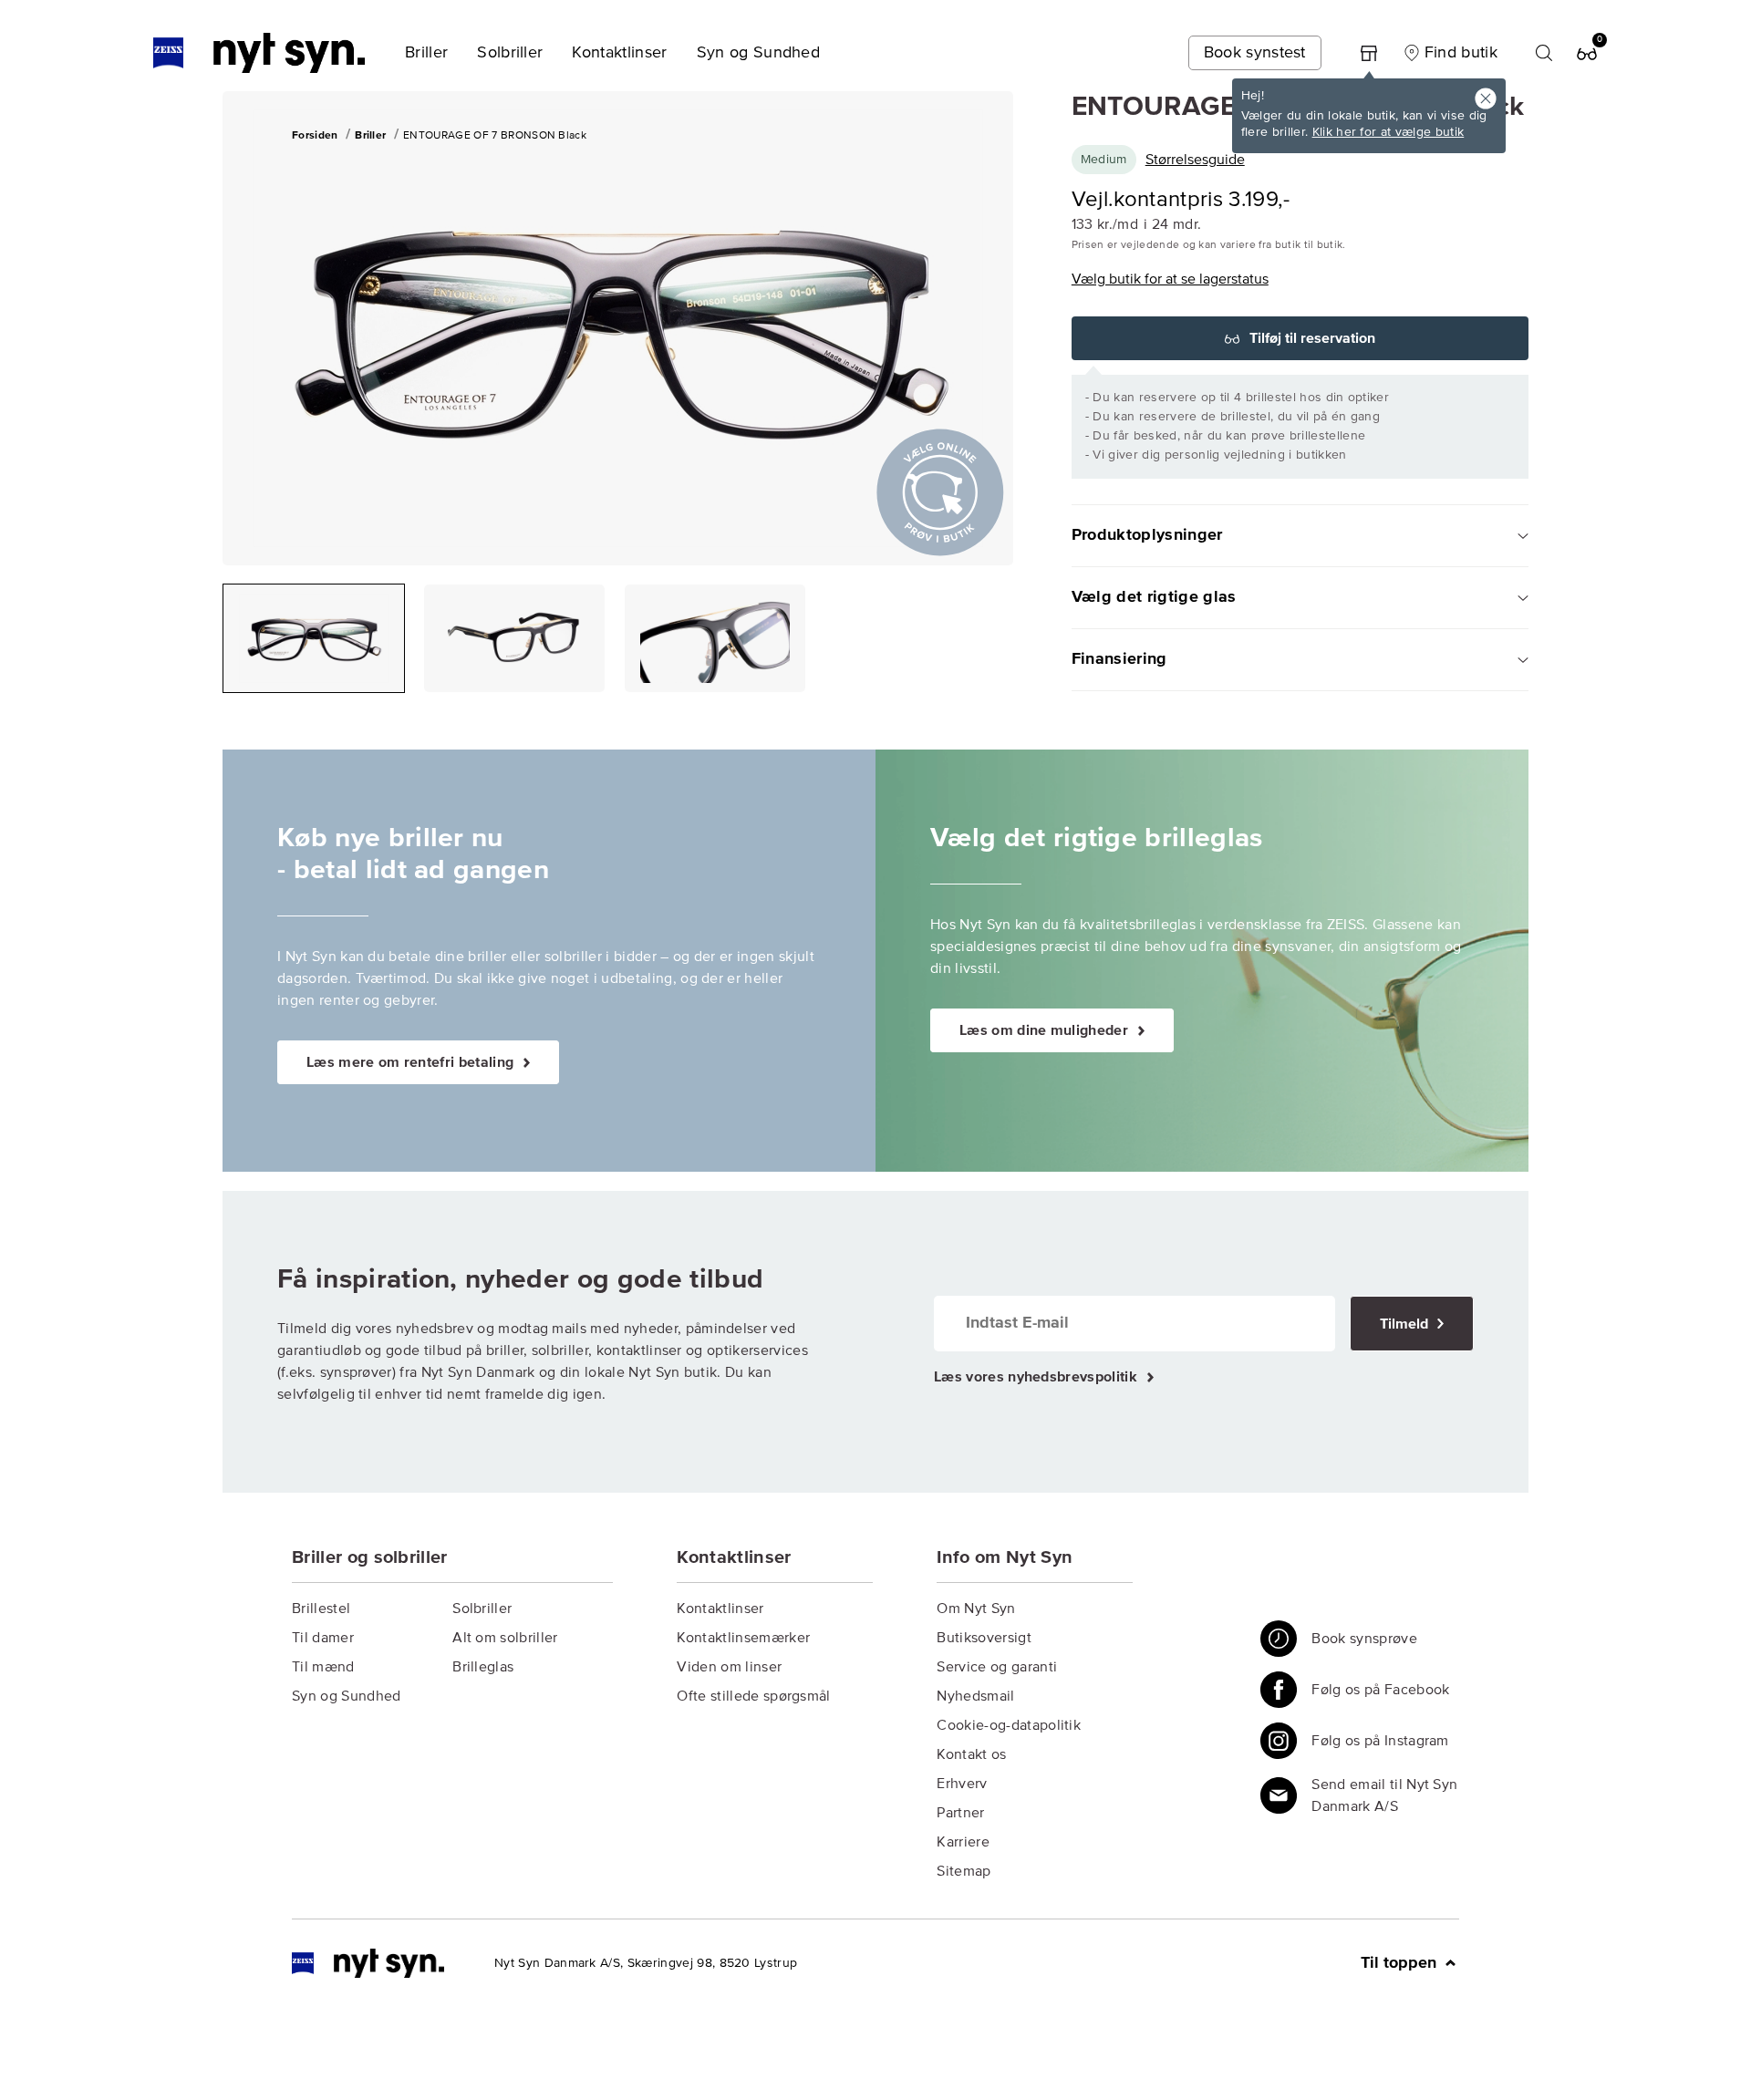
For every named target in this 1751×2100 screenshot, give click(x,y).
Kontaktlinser (720, 1609)
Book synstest (1255, 53)
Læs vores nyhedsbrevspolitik (1037, 1377)
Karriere (963, 1842)
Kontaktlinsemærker (743, 1638)
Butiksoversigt (984, 1638)
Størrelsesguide (1195, 160)
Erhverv (962, 1784)
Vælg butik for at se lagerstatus (1170, 279)
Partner (960, 1813)
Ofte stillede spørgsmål (753, 1696)
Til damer (323, 1638)
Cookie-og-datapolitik (1009, 1725)
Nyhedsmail (975, 1696)
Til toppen (1401, 1963)
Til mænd (323, 1667)
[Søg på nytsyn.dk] (1544, 53)
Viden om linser (729, 1667)
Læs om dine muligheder (1046, 1030)
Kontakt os (971, 1754)
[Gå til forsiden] (368, 1963)
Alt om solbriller (505, 1638)
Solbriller (482, 1609)
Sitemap (964, 1871)
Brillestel (321, 1609)
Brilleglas (483, 1667)
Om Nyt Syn (976, 1609)
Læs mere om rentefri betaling (412, 1062)
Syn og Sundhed (346, 1696)
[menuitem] (426, 53)
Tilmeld (1406, 1324)
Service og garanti (997, 1667)
